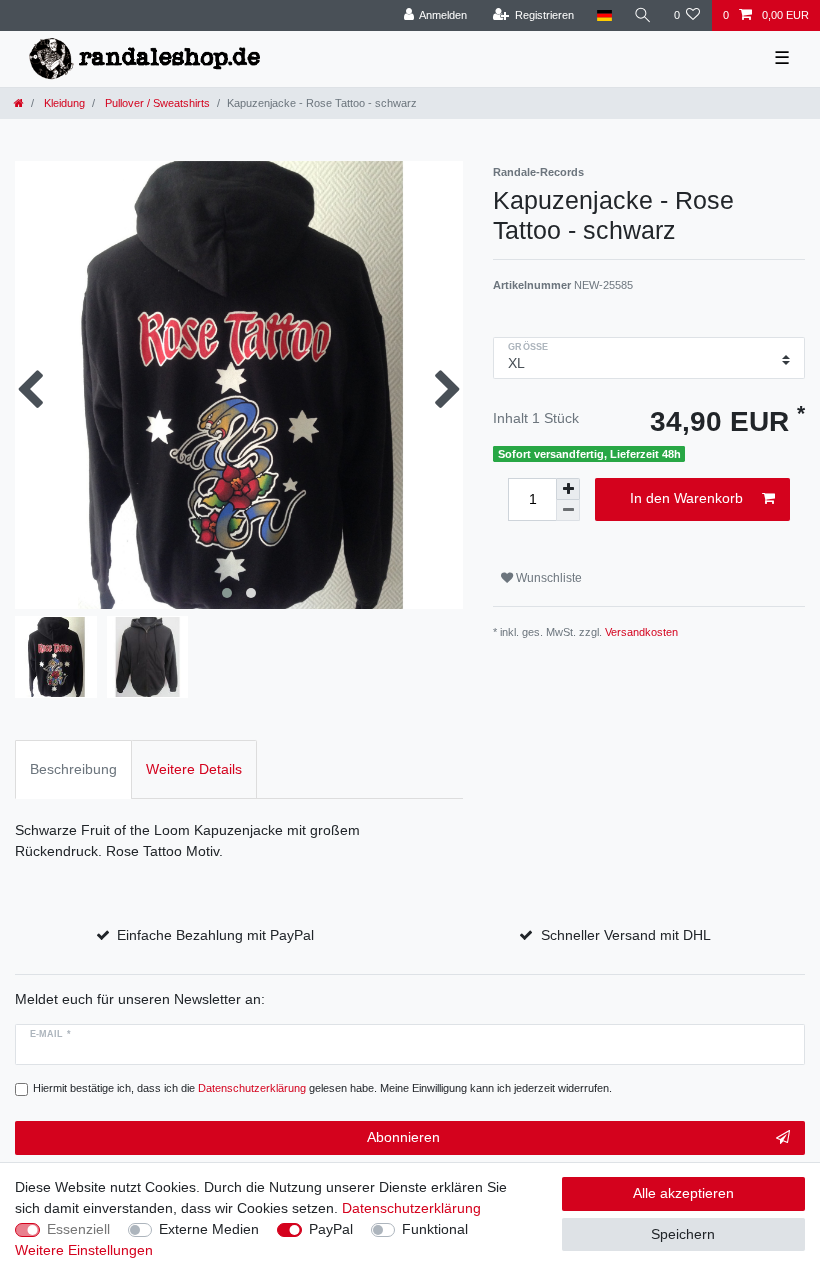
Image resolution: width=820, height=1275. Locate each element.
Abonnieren (403, 1137)
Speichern (683, 1234)
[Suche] (643, 15)
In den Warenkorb (686, 498)
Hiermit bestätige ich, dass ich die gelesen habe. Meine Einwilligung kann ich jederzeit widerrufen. (322, 1088)
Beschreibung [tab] (73, 769)
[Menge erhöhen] (568, 489)
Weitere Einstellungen (84, 1250)
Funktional (435, 1229)
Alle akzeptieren (683, 1193)
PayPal (331, 1229)
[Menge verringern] (568, 510)
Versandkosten (641, 632)
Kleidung (63, 103)
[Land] (603, 15)
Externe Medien (209, 1229)
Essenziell (78, 1229)
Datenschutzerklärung (411, 1208)
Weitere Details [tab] (194, 769)
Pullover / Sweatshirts (156, 103)
